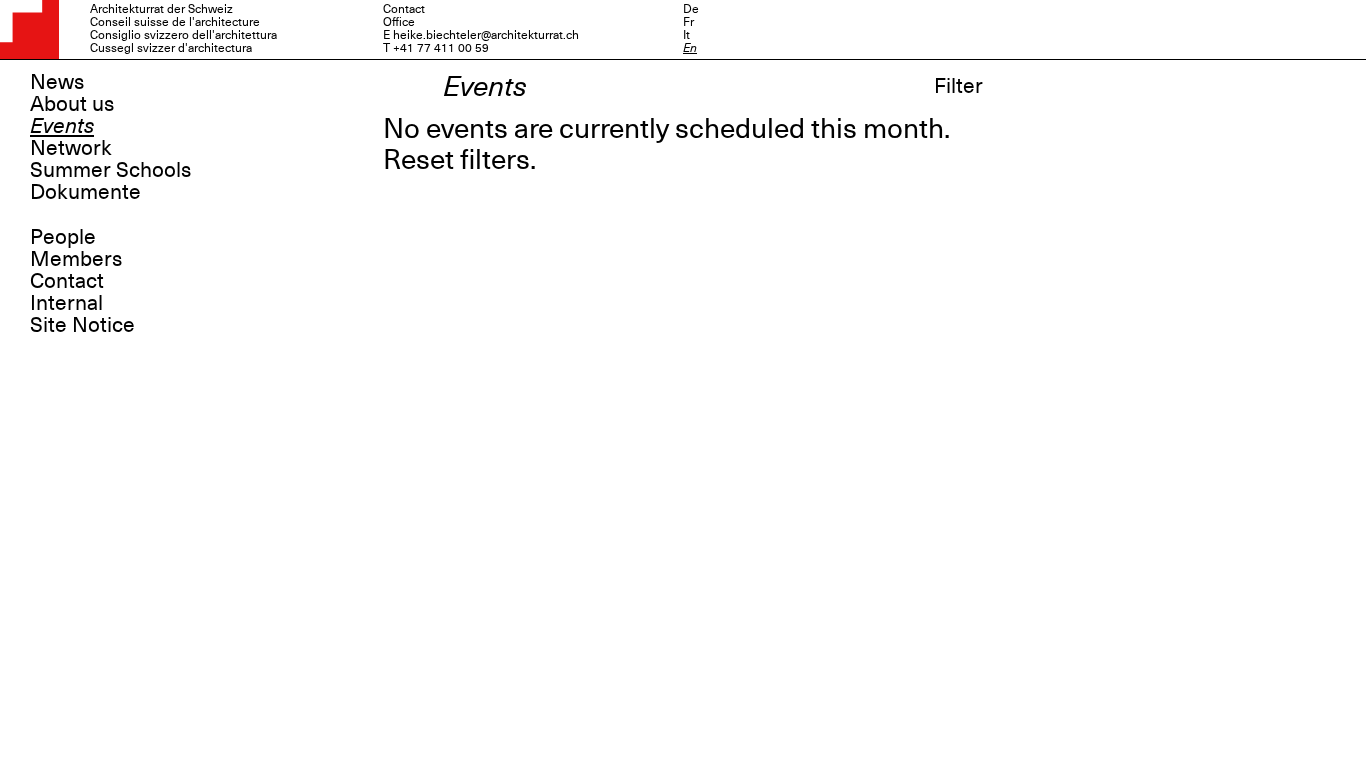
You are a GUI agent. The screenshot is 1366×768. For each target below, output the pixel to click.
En (690, 48)
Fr (688, 22)
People (63, 237)
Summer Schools (110, 170)
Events (62, 126)
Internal (66, 303)
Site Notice (82, 325)
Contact (67, 281)
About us (72, 104)
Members (76, 259)
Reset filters (456, 159)
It (686, 35)
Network (71, 148)
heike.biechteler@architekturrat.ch (486, 35)
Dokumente (85, 192)
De (691, 9)
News (57, 82)
